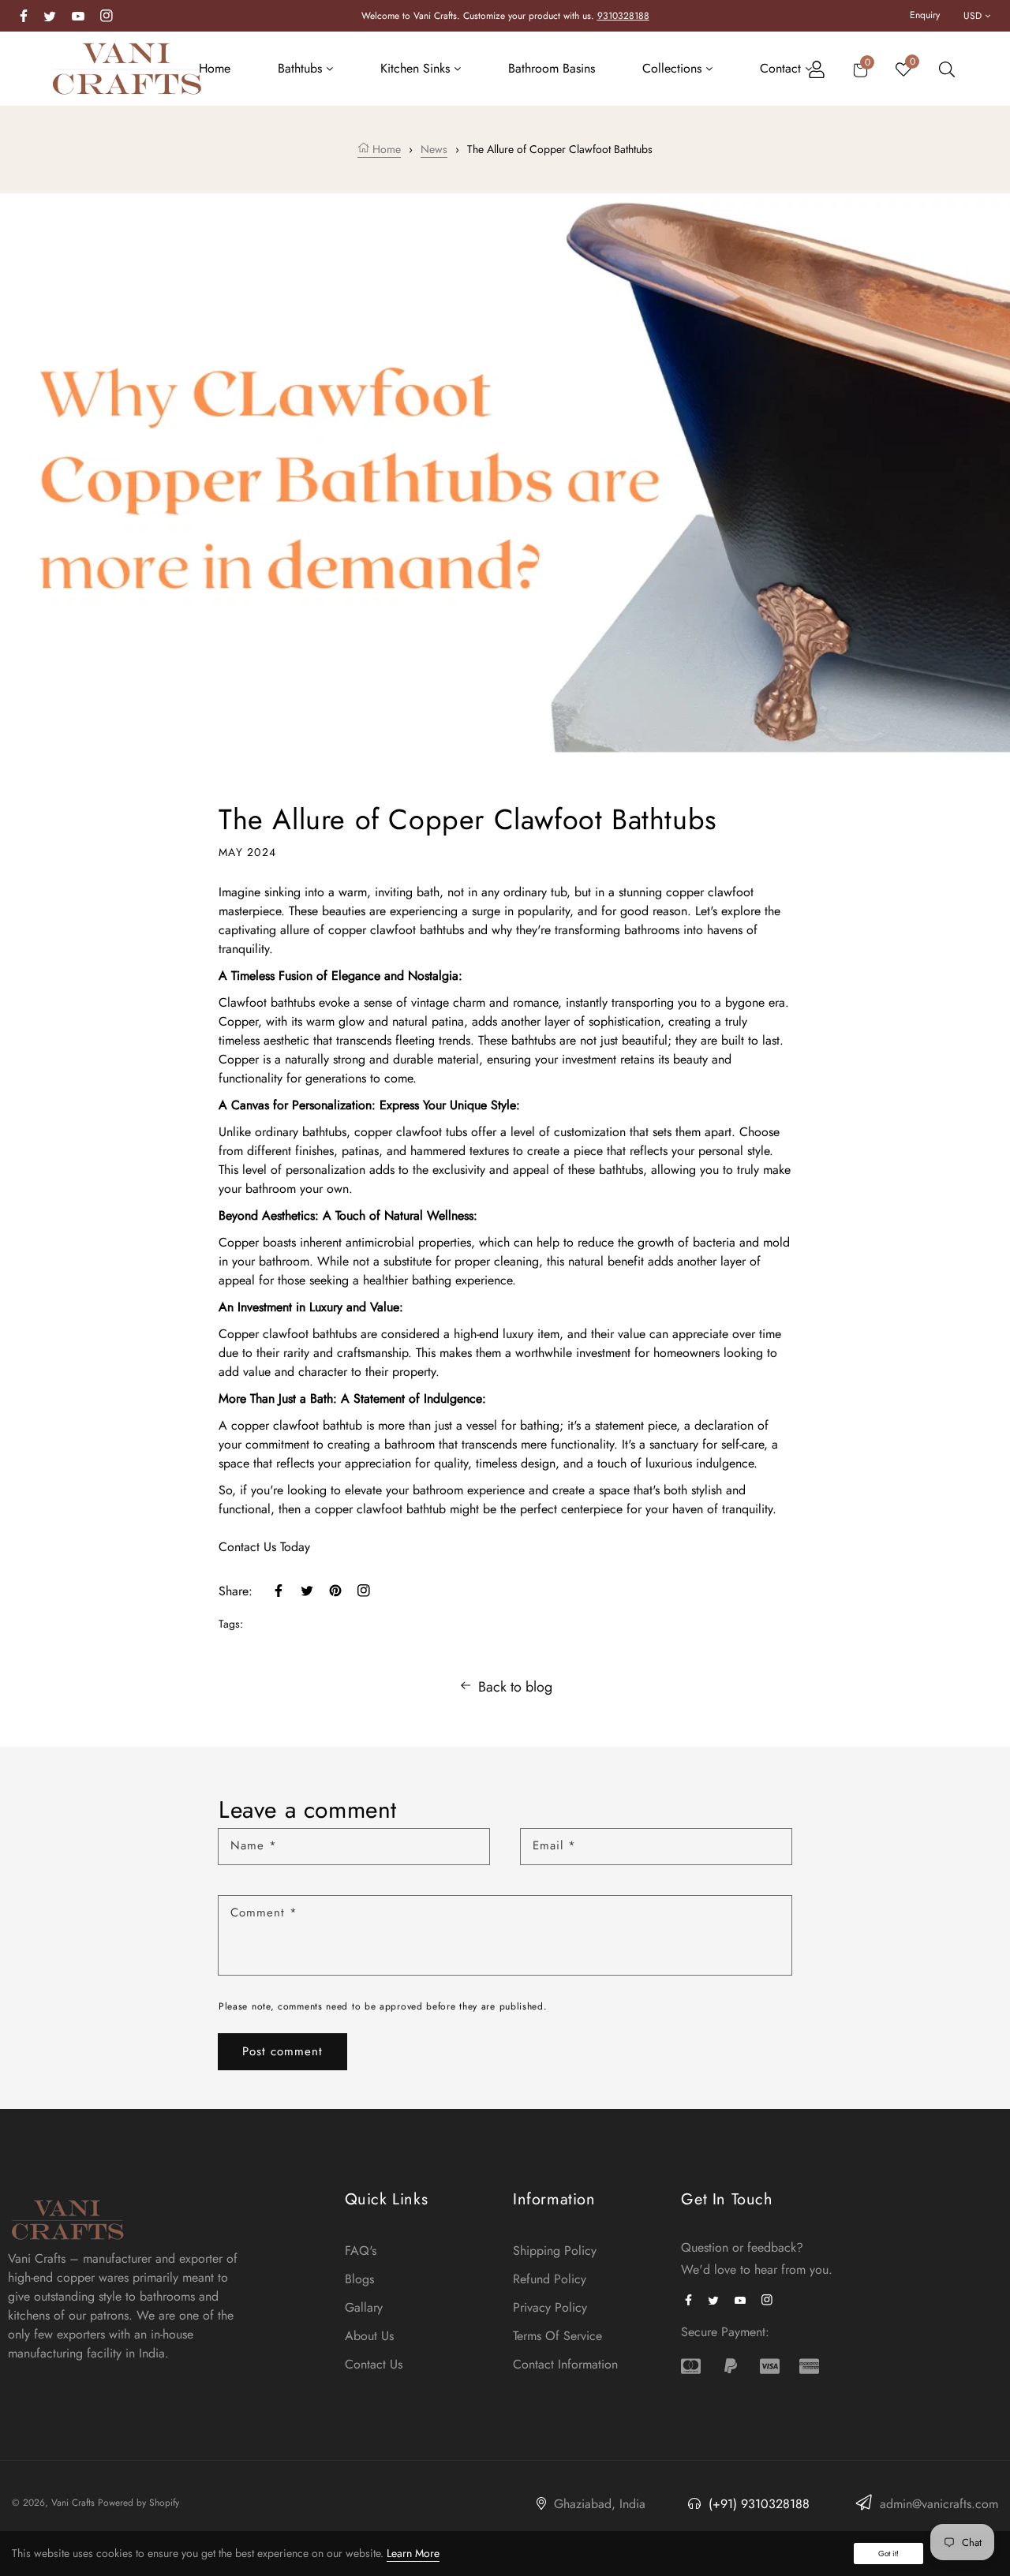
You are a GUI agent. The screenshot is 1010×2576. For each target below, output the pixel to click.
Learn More (413, 2553)
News (434, 149)
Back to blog (515, 1687)
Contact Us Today (264, 1547)
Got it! (888, 2554)
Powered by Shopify (138, 2503)
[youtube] (78, 15)
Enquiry (925, 15)
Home (385, 149)
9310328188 (623, 16)
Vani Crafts (73, 2503)
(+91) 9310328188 (757, 2504)
